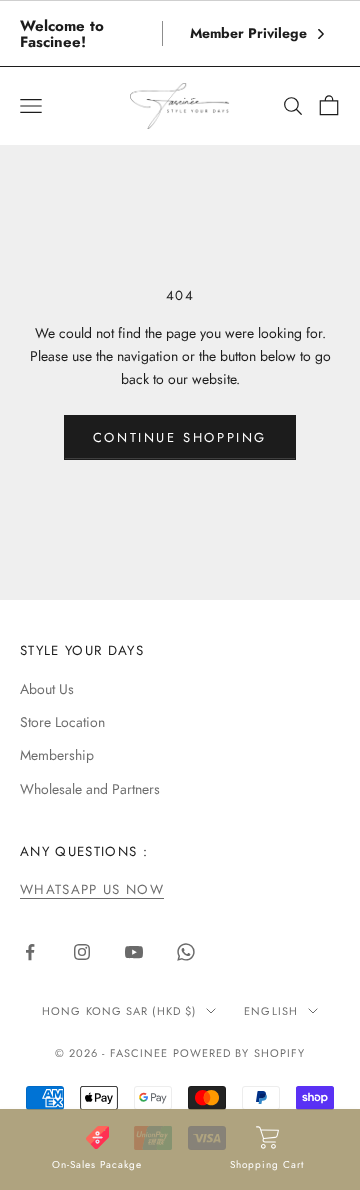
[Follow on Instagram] (82, 952)
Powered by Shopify (239, 1053)
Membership (57, 755)
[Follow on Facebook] (30, 952)
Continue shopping (180, 437)
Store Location (62, 722)
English (271, 1011)
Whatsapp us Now (92, 889)
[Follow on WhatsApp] (186, 952)
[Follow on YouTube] (134, 952)
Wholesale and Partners (90, 789)
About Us (47, 689)
